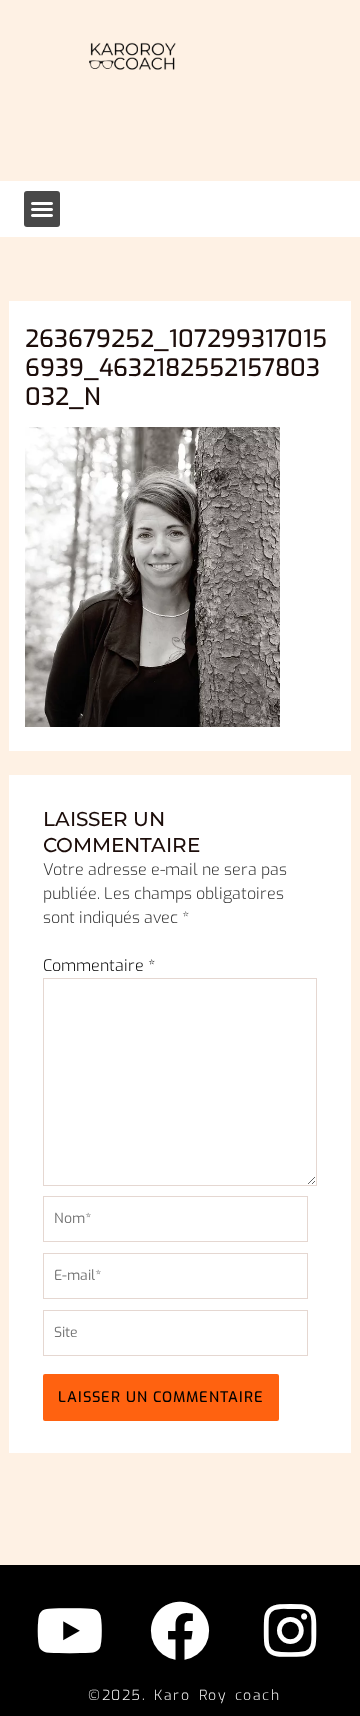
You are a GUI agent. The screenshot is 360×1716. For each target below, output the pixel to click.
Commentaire (99, 965)
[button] (42, 209)
